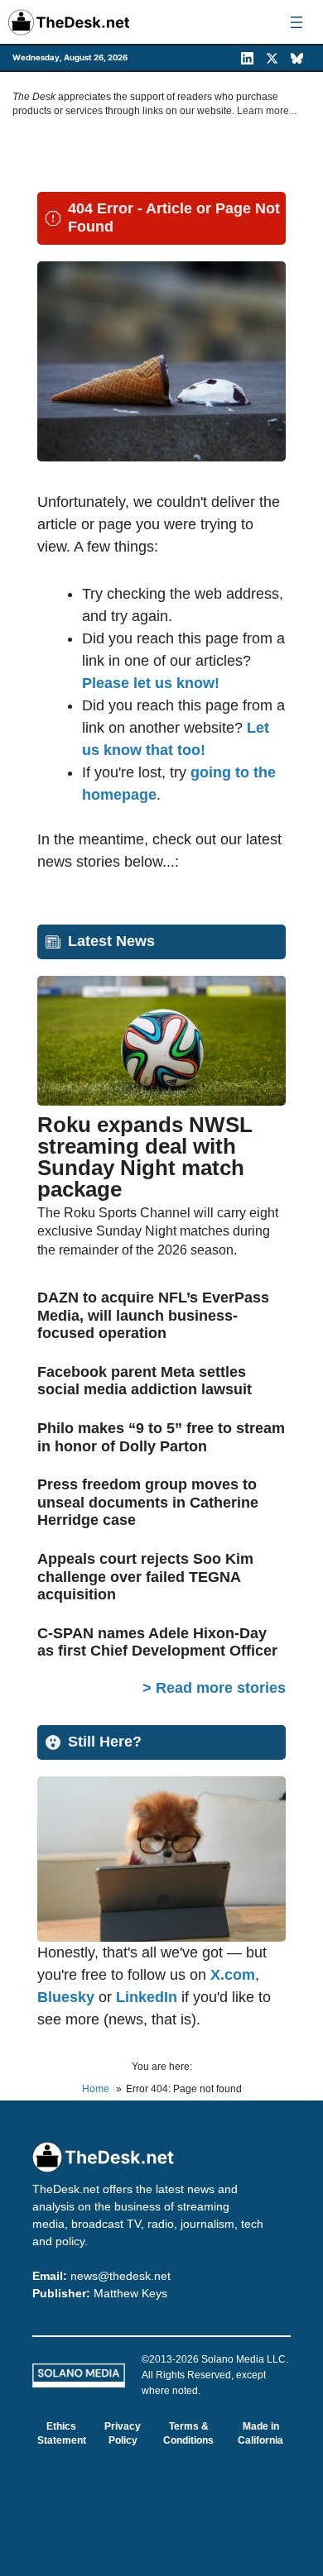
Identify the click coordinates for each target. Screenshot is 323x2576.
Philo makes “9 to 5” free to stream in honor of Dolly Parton (161, 1437)
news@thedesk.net (121, 2276)
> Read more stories (214, 1688)
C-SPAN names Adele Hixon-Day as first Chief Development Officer (157, 1642)
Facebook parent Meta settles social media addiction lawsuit (145, 1381)
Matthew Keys (130, 2293)
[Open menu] (296, 22)
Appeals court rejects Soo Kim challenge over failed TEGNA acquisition (145, 1577)
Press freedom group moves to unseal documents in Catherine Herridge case (148, 1502)
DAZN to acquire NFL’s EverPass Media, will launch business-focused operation (153, 1315)
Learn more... (267, 111)
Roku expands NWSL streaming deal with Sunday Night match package (145, 1157)
